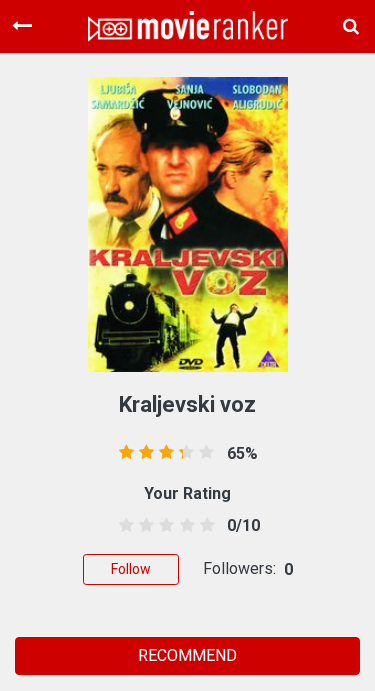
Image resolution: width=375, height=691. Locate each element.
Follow (131, 569)
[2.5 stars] (163, 526)
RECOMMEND (187, 655)
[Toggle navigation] (22, 26)
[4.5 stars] (203, 526)
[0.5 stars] (123, 526)
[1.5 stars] (143, 526)
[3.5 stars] (183, 526)
